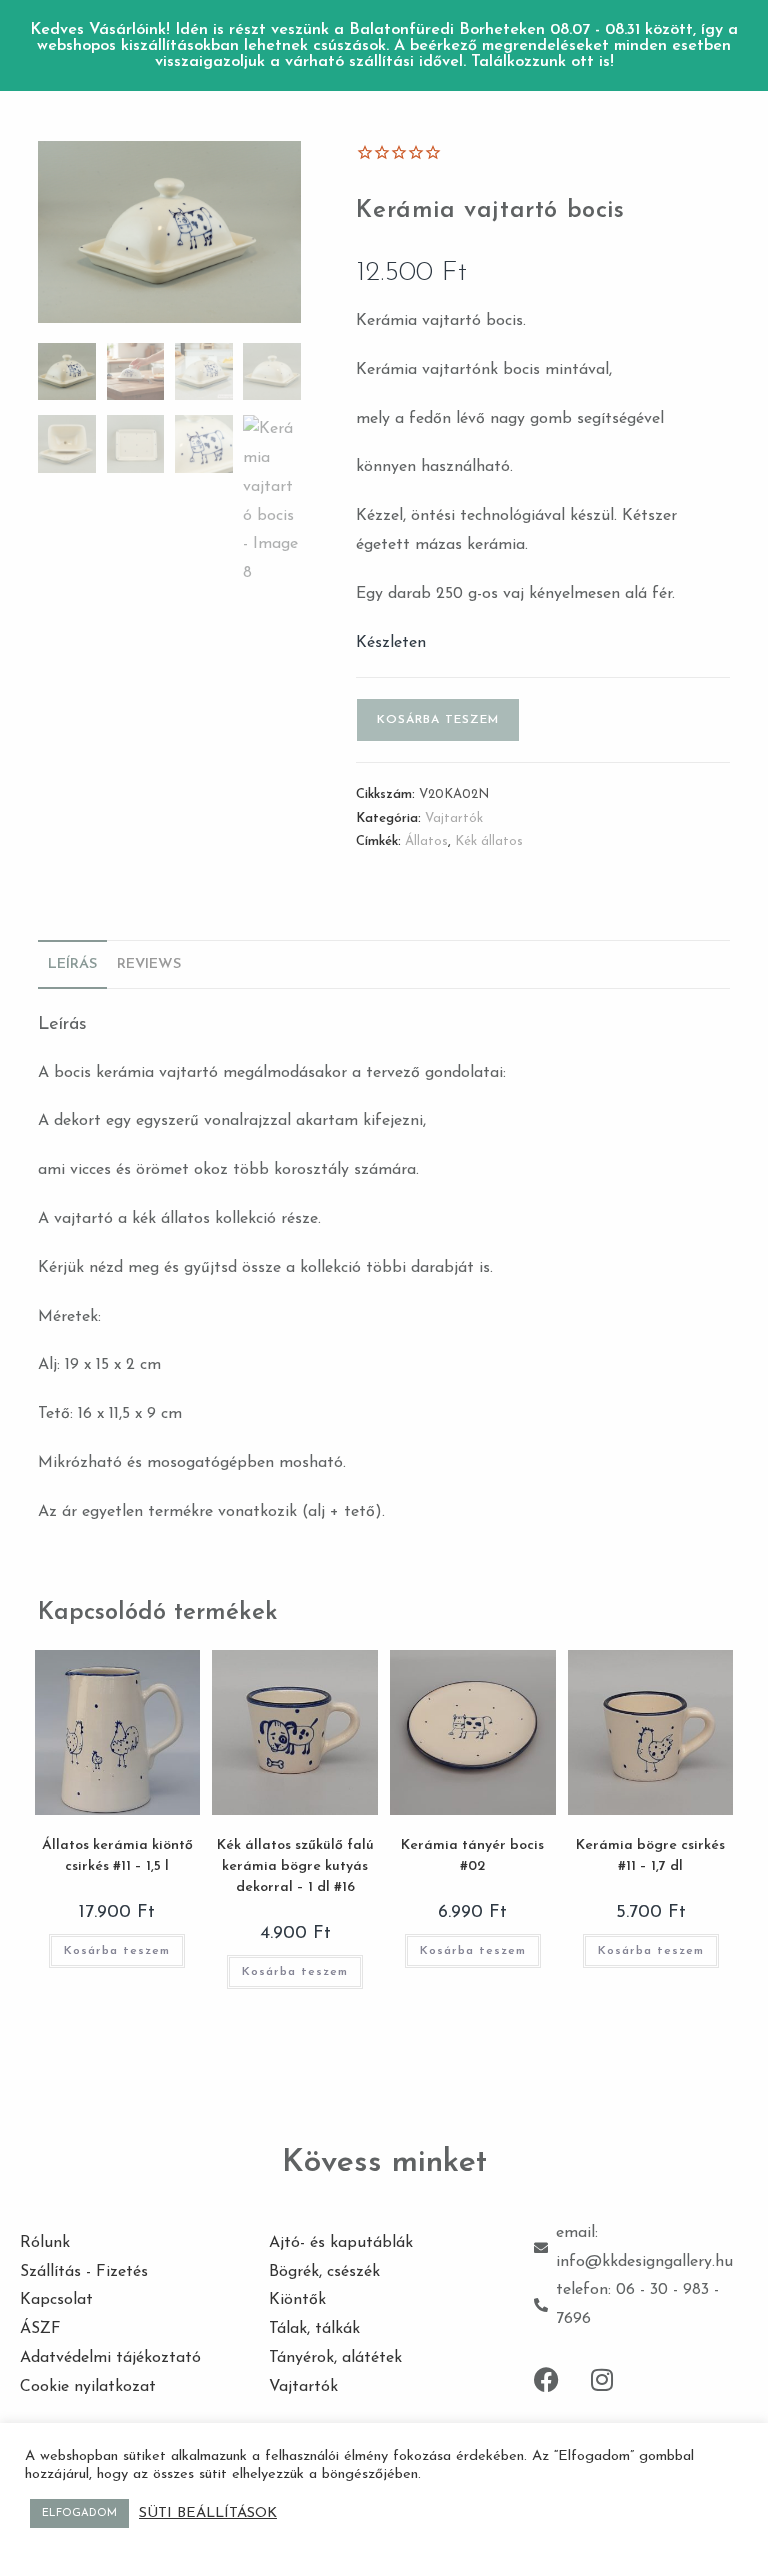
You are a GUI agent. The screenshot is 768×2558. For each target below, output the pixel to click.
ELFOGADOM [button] (79, 2513)
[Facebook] (547, 2379)
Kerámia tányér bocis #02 (472, 1856)
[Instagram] (602, 2379)
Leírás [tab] (72, 964)
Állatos (426, 841)
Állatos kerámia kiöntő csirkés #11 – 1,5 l (117, 1856)
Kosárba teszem (438, 720)
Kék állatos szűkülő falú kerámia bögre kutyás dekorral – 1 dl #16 (295, 1866)
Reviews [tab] (149, 964)
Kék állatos (489, 841)
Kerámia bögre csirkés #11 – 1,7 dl (650, 1856)
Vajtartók (454, 818)
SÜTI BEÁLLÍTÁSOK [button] (208, 2513)
